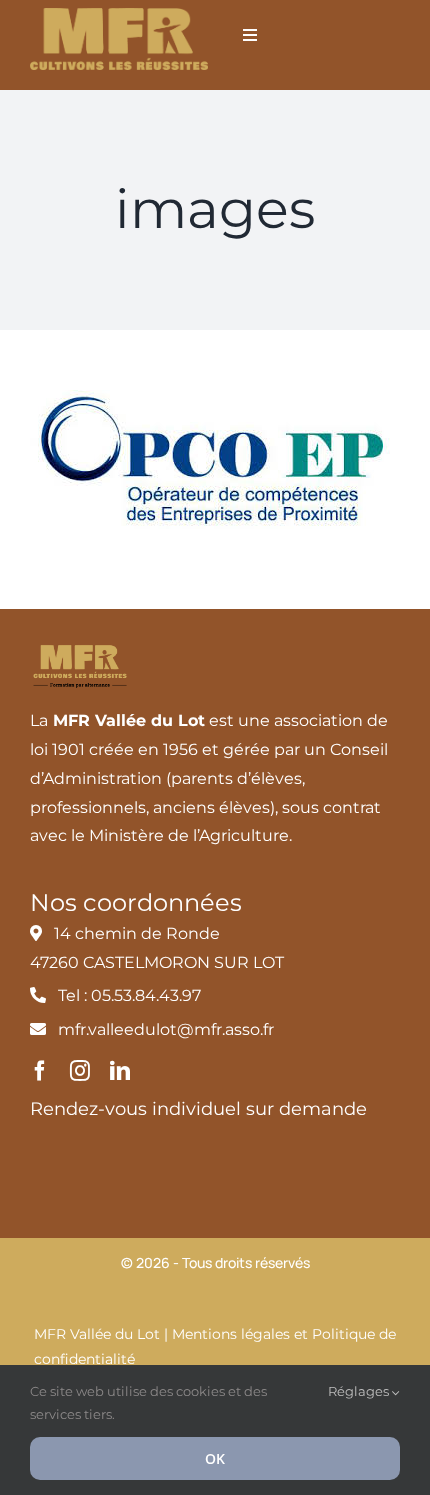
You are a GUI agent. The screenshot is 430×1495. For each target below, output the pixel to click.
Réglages (360, 1391)
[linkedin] (120, 1071)
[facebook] (40, 1071)
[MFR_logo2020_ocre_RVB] (119, 15)
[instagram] (80, 1071)
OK (215, 1458)
